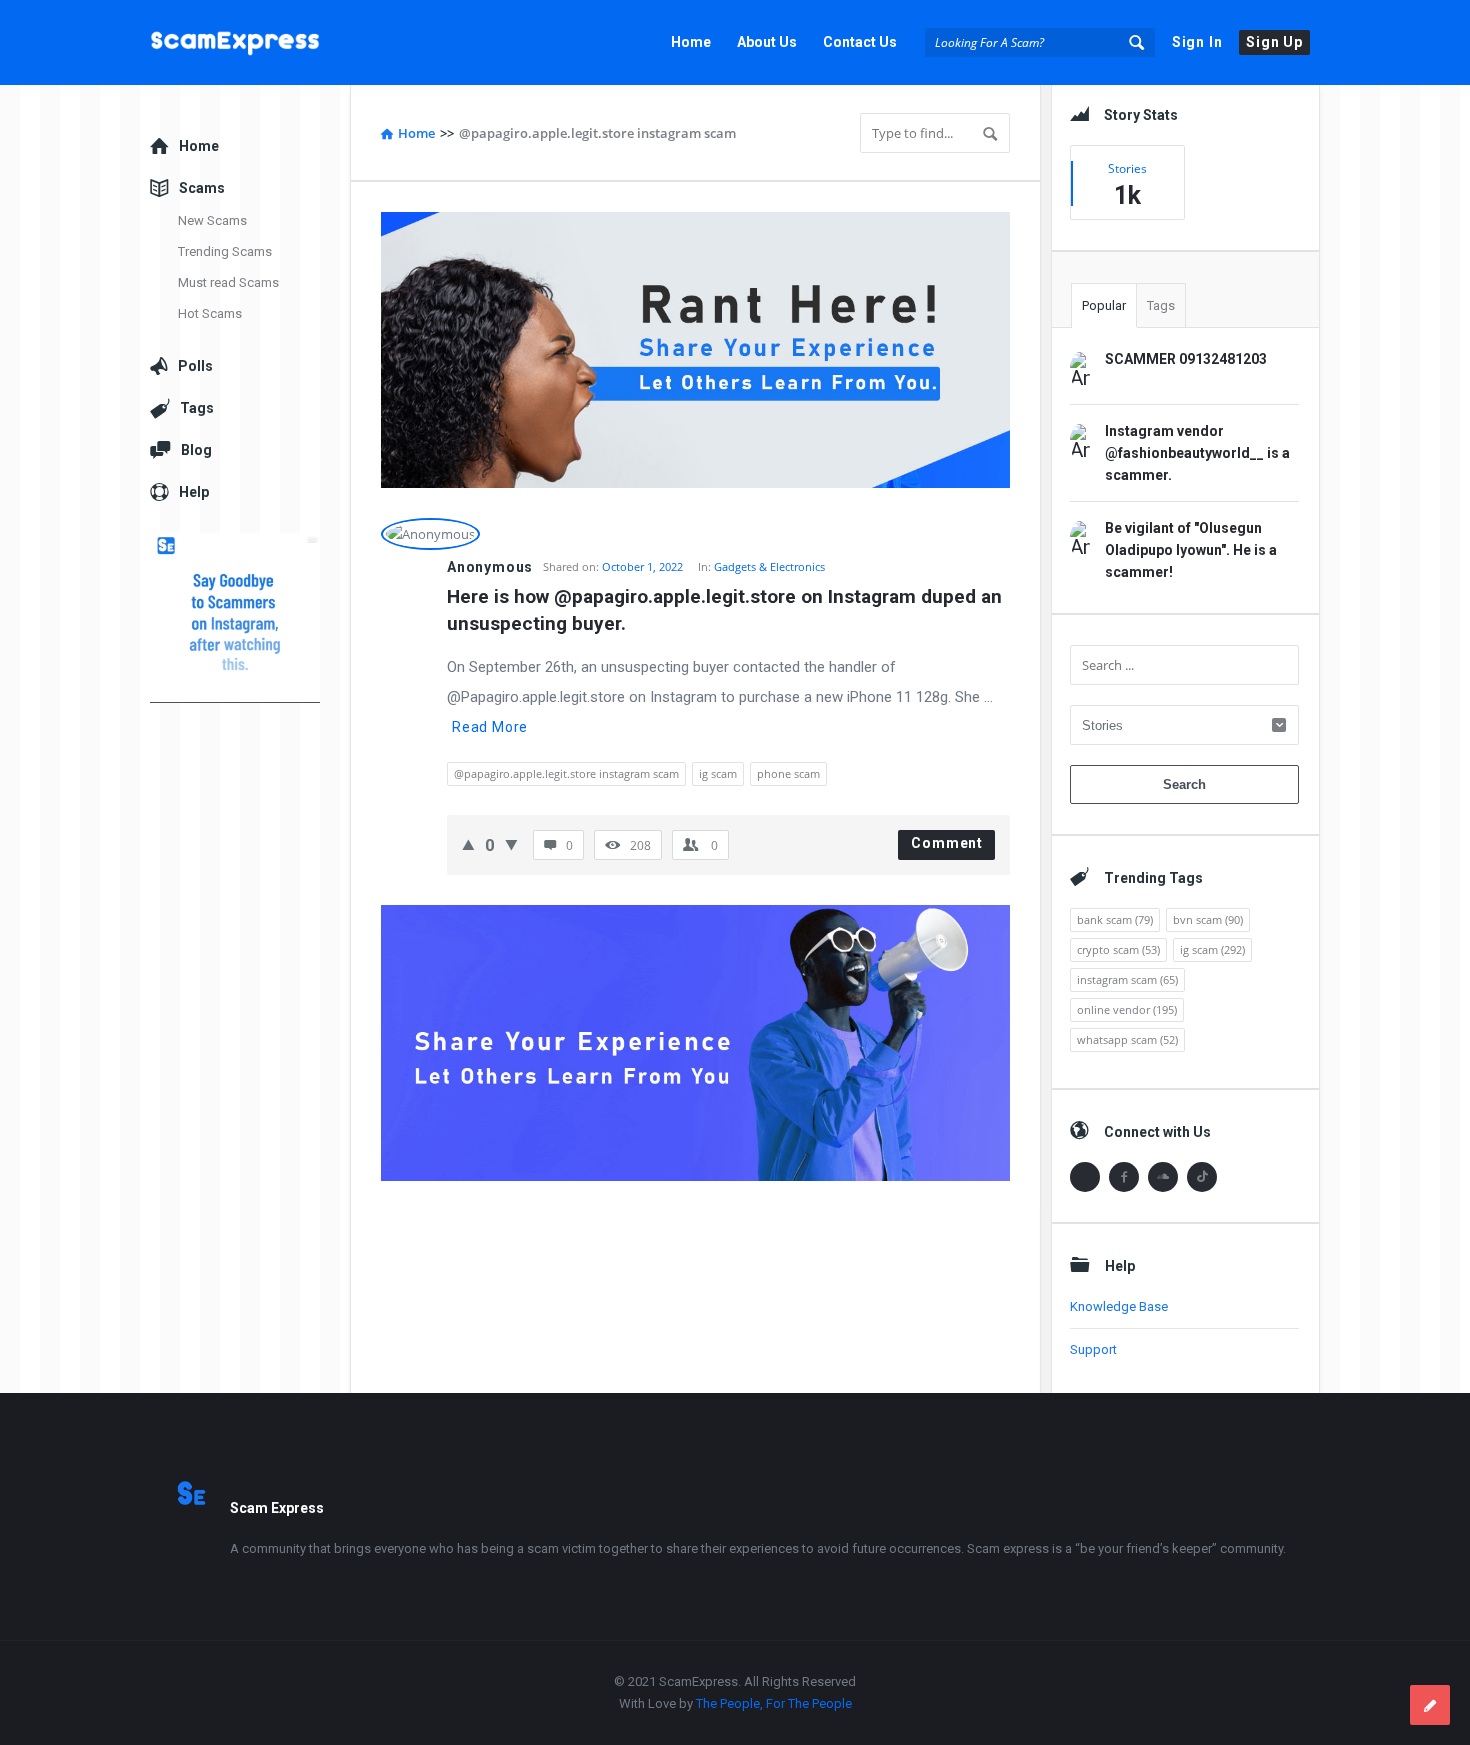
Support (1093, 1349)
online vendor (1127, 1009)
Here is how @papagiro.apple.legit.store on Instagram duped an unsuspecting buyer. (727, 610)
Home (691, 42)
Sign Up (1274, 42)
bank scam (1115, 919)
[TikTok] (1202, 1177)
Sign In (1197, 42)
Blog (196, 450)
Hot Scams (210, 313)
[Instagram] (1085, 1177)
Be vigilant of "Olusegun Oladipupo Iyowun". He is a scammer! (1191, 550)
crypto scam (1118, 949)
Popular (1104, 305)
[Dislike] (511, 844)
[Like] (468, 844)
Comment (947, 843)
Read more (490, 727)
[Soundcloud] (1163, 1177)
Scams (202, 188)
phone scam (788, 773)
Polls (195, 366)
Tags (1161, 305)
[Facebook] (1124, 1177)
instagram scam (1127, 979)
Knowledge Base (1119, 1306)
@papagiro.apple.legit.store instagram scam (566, 773)
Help (194, 492)
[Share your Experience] (1430, 1705)
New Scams (212, 220)
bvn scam (1208, 919)
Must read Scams (228, 282)
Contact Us (860, 42)
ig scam (718, 773)
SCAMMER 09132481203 (1186, 359)
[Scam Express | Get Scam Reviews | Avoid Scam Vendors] (250, 42)
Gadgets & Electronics (769, 566)
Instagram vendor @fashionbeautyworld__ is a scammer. (1197, 453)
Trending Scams (225, 251)
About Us (767, 42)
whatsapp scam (1127, 1039)
